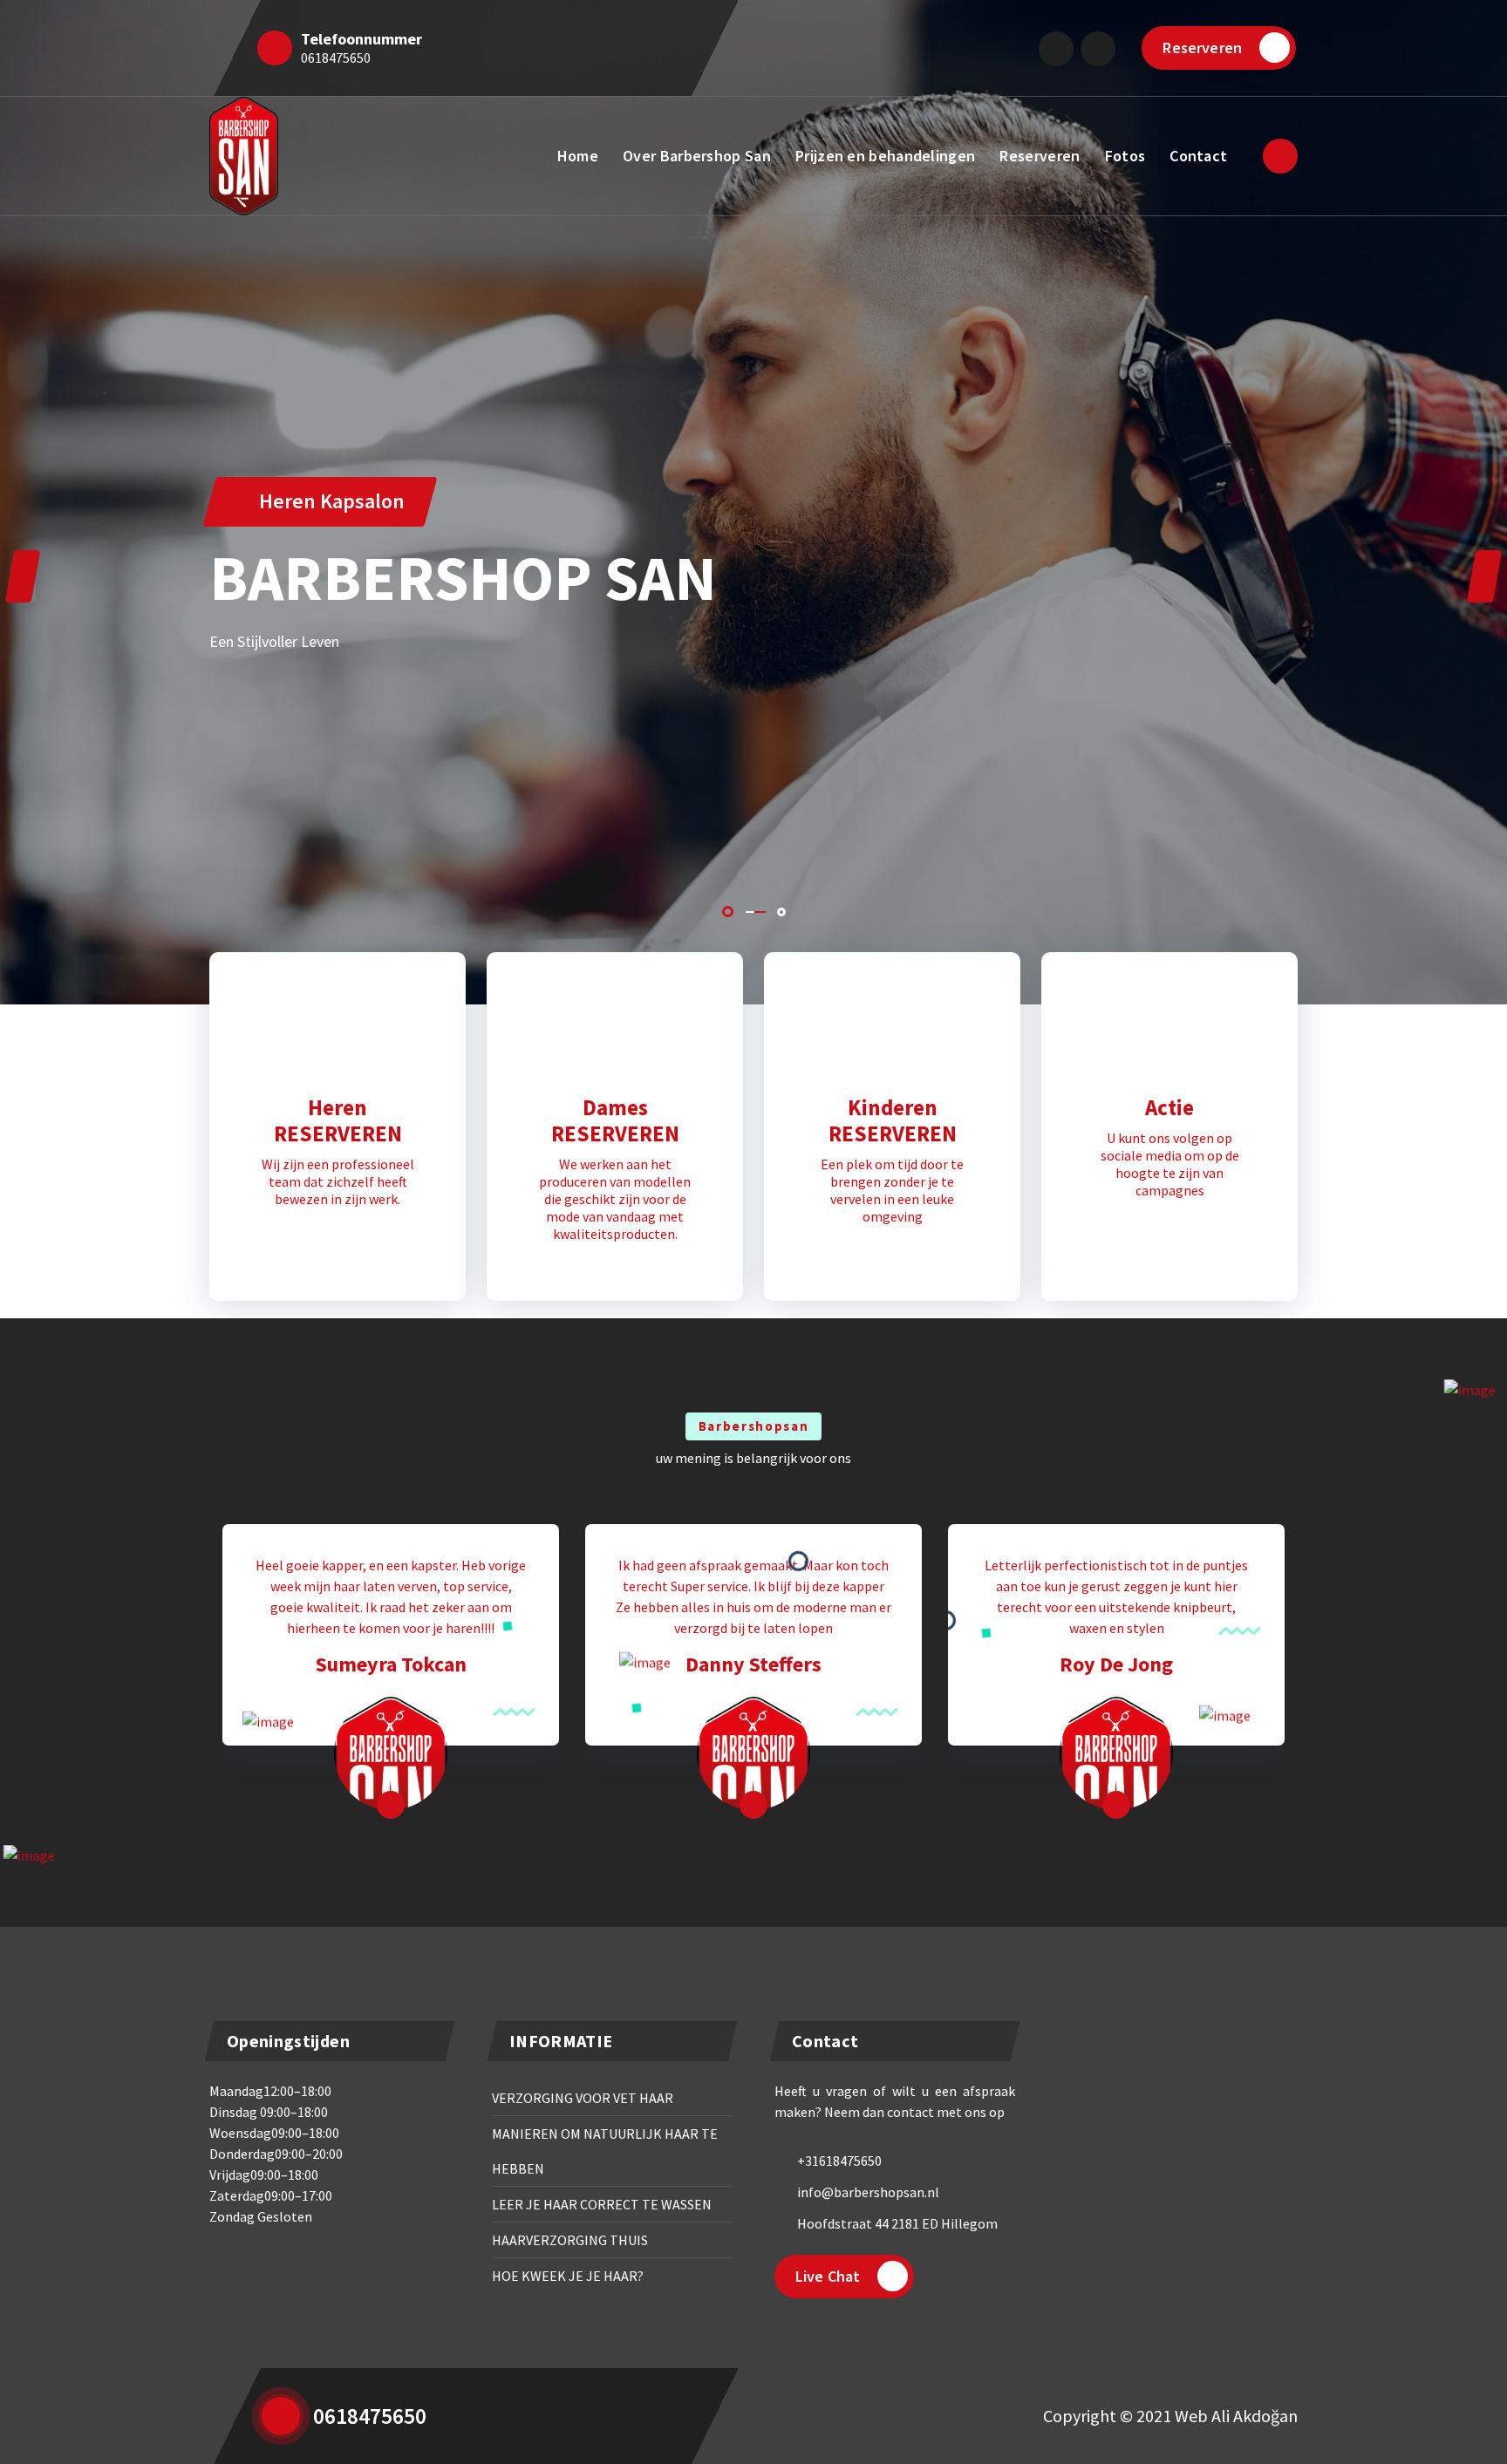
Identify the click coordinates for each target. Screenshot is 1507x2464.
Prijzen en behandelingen (885, 156)
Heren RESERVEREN (338, 1120)
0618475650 (336, 58)
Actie (1169, 1107)
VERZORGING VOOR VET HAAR (583, 2098)
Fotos (1125, 156)
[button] (728, 912)
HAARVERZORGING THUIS (570, 2240)
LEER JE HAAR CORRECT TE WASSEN (602, 2204)
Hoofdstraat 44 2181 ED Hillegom (897, 2223)
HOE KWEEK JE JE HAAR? (568, 2276)
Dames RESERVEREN (615, 1120)
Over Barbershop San (697, 156)
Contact (1198, 156)
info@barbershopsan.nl (868, 2192)
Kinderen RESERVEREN (893, 1120)
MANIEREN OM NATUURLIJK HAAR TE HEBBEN (605, 2151)
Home (578, 156)
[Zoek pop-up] (1280, 156)
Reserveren (1202, 48)
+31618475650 (839, 2161)
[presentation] (23, 576)
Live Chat (828, 2276)
